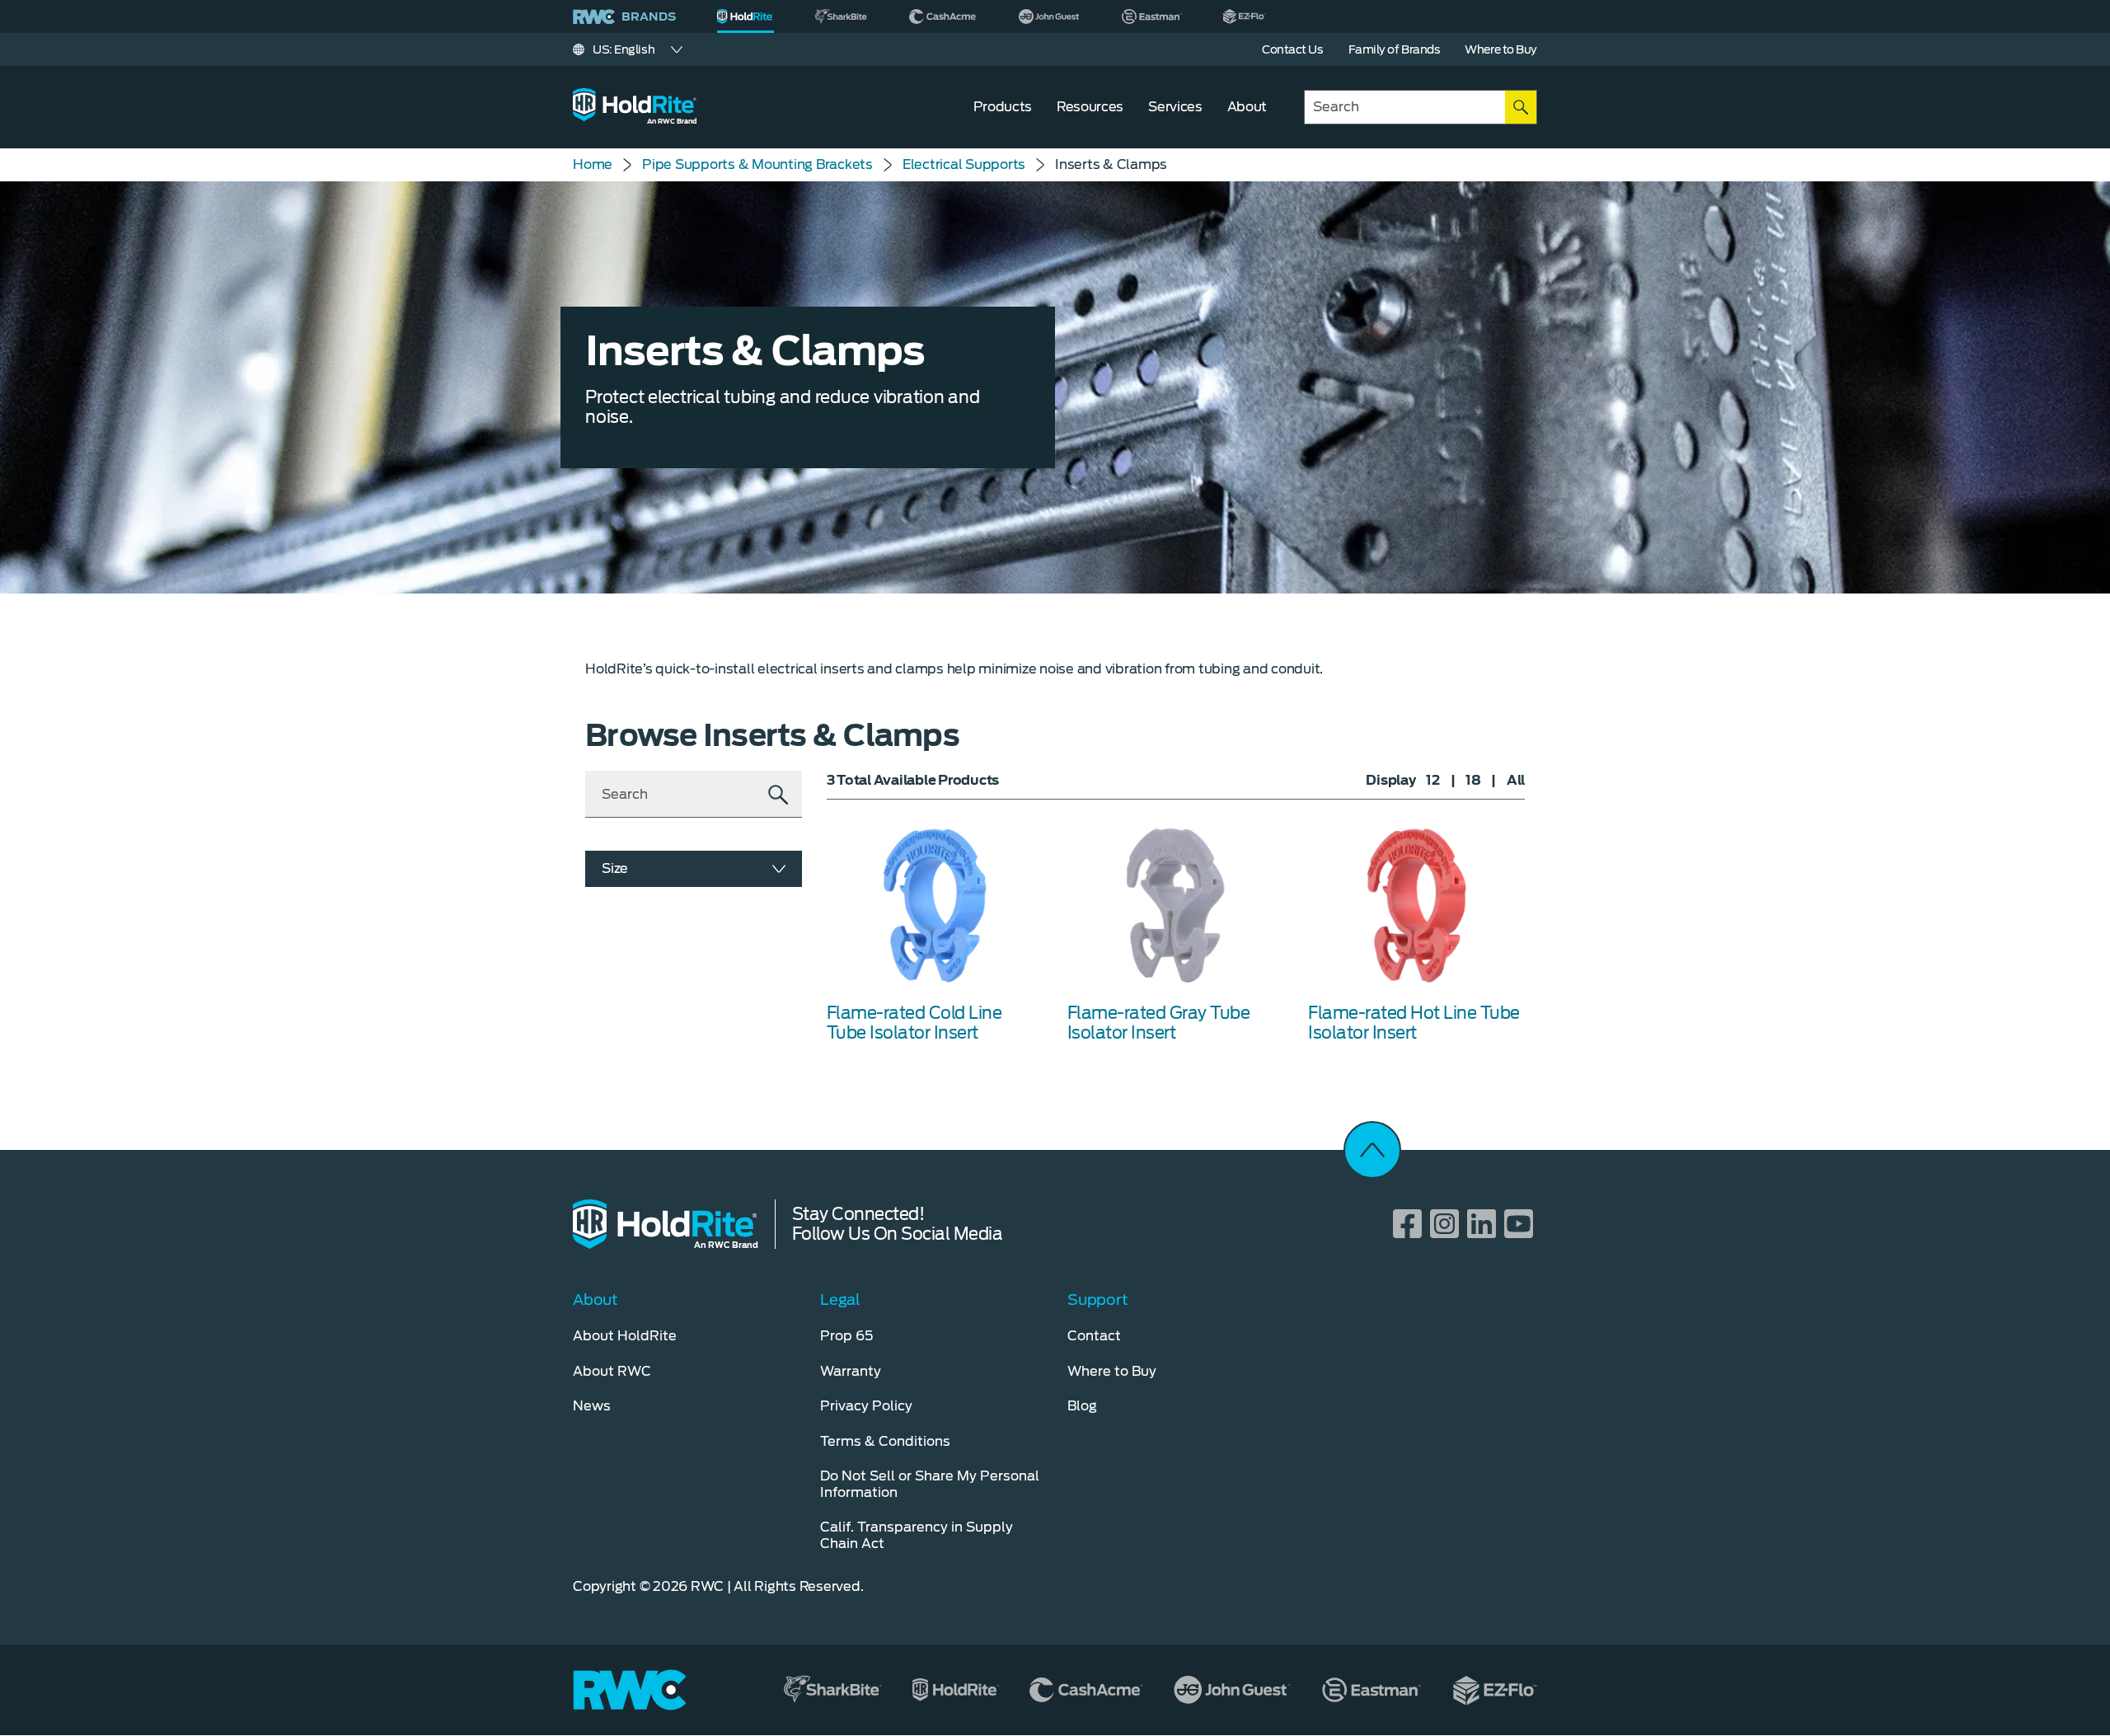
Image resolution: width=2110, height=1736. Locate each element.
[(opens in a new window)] (842, 16)
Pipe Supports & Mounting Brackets (757, 164)
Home (593, 164)
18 (1473, 780)
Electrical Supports (964, 164)
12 (1433, 780)
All (1516, 780)
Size (615, 868)
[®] (746, 16)
